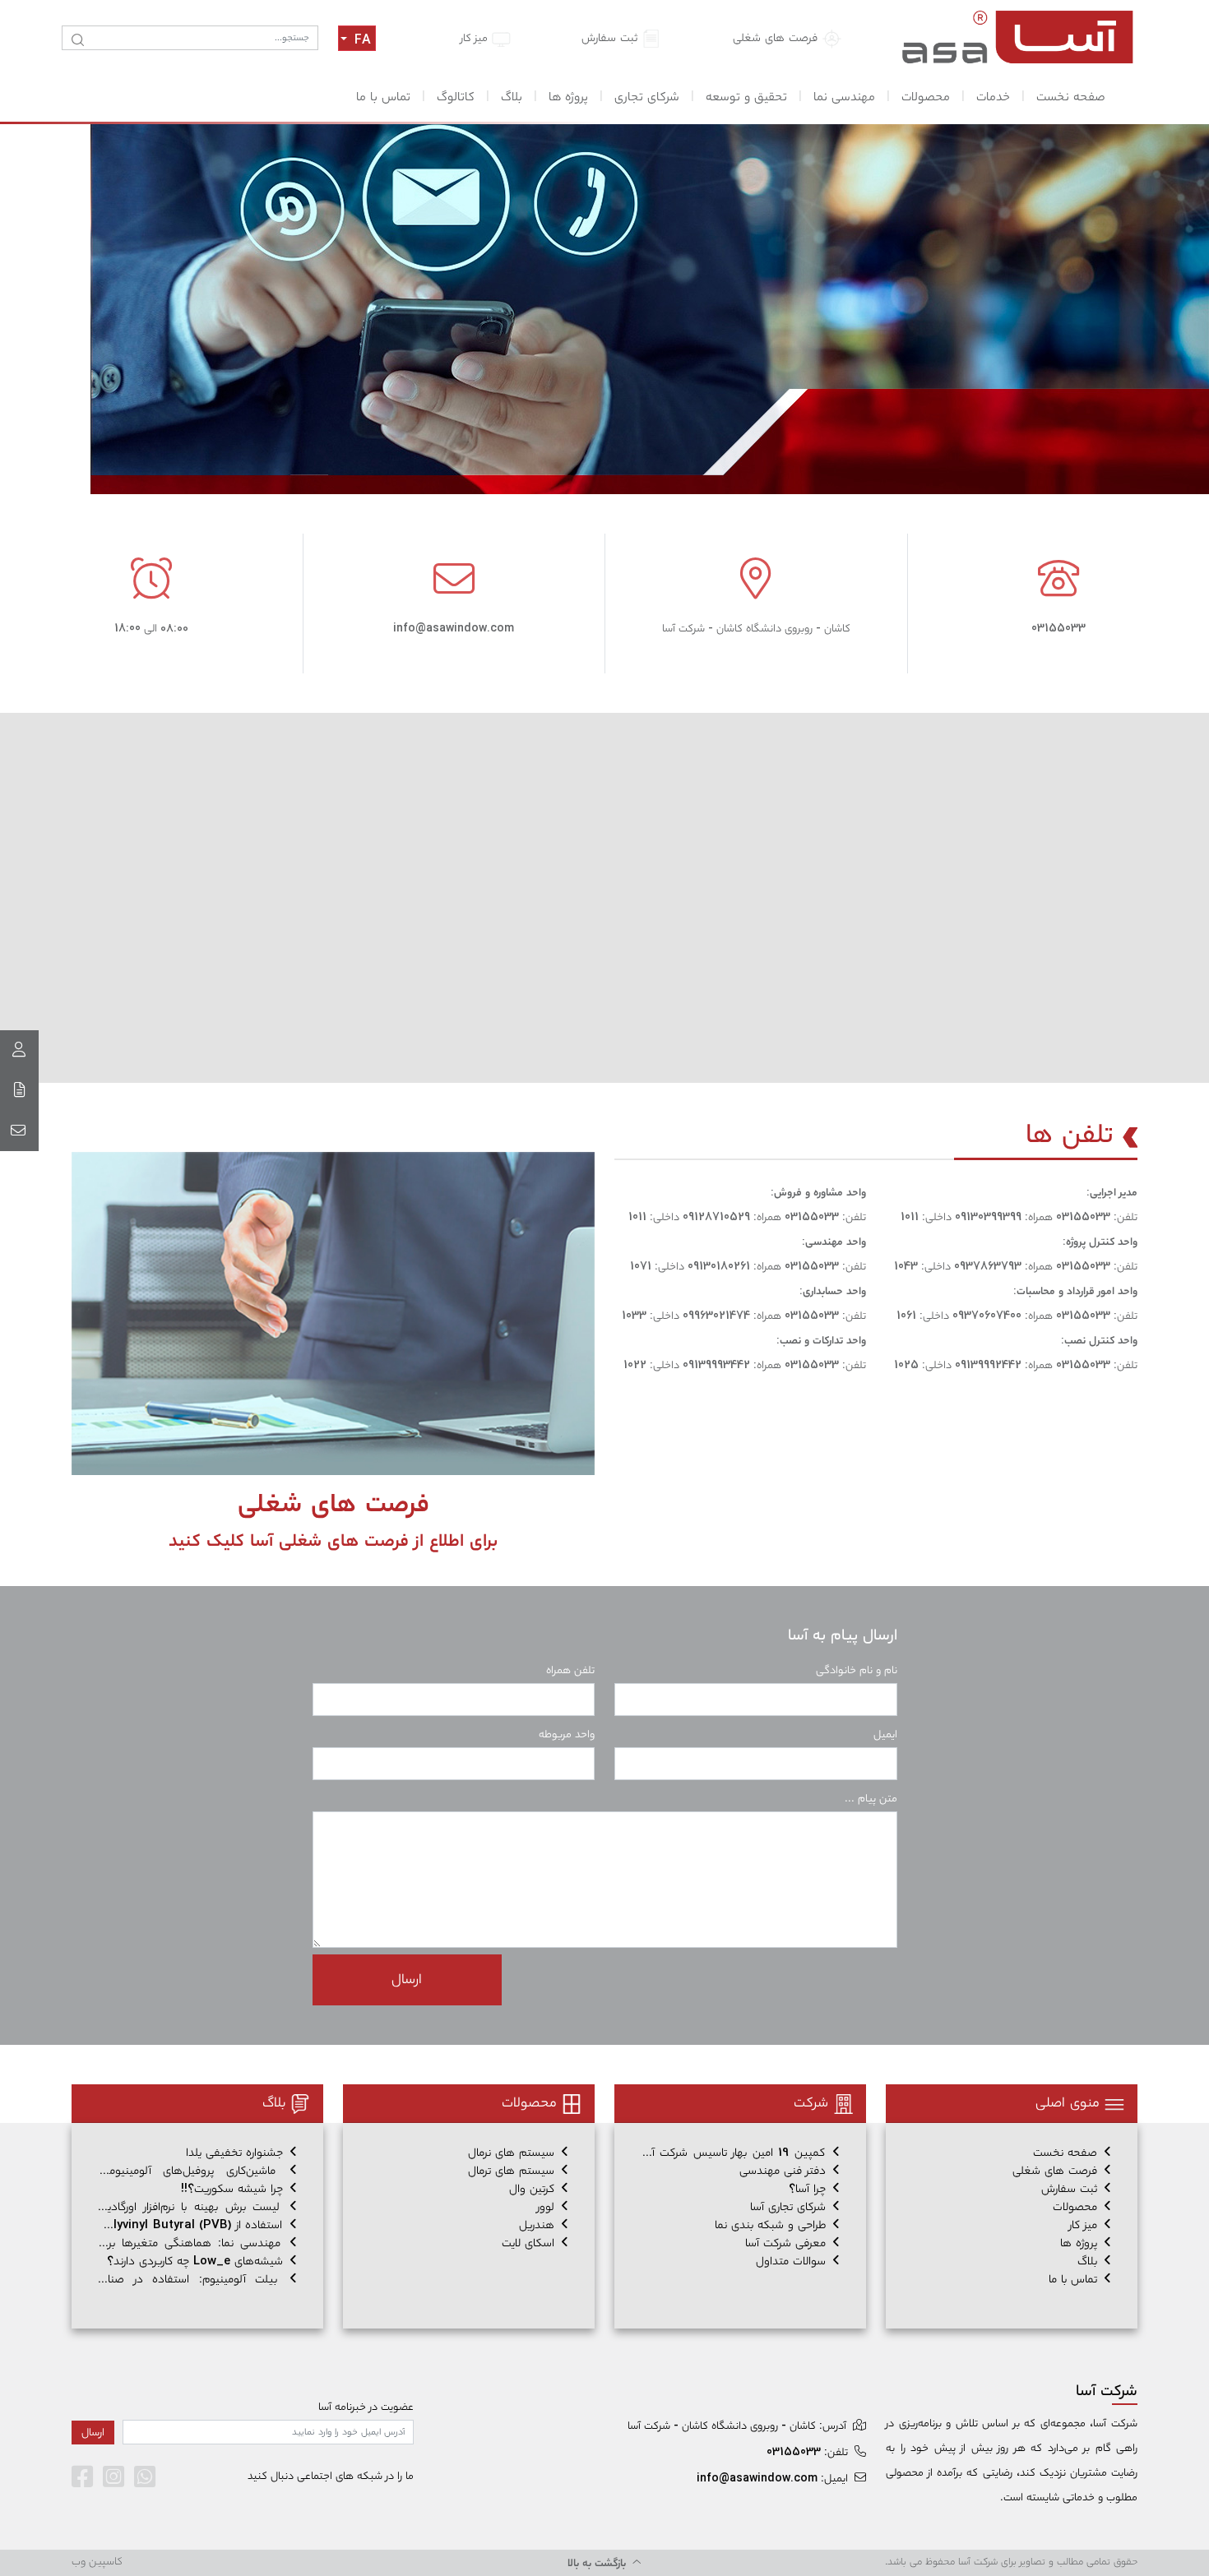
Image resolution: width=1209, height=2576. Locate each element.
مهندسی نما (844, 97)
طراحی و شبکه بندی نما (772, 2225)
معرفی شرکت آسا (787, 2243)
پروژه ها (568, 97)
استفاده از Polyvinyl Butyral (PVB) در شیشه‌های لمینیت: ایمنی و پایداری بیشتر (197, 2225)
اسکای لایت (530, 2243)
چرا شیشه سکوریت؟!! (234, 2189)
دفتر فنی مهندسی (785, 2171)
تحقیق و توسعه (746, 97)
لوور (548, 2207)
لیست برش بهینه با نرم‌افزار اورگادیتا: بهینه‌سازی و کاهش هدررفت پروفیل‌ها (197, 2207)
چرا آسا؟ (809, 2189)
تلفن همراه (570, 1670)
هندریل (539, 2225)
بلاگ (512, 97)
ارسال (407, 1979)
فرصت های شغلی (777, 38)
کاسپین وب (97, 2562)
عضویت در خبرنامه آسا (366, 2407)
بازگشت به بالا (598, 2563)
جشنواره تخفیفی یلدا (236, 2153)
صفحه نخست (1071, 97)
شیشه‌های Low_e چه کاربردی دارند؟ (197, 2262)
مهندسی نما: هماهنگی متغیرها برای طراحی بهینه (197, 2243)
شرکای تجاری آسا (790, 2207)
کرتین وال (534, 2189)
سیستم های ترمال (513, 2171)
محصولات (926, 97)
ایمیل (885, 1734)
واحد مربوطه (567, 1734)
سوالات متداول (793, 2262)
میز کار (476, 38)
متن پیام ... (871, 1799)
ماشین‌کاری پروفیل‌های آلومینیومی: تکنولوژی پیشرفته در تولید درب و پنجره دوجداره (197, 2171)
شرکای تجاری (647, 97)
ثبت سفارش (611, 38)
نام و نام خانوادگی (857, 1670)
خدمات (993, 97)
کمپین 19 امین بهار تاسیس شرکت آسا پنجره (740, 2153)
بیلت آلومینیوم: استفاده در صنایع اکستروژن (197, 2280)
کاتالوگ (456, 97)
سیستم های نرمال (513, 2153)
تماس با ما (383, 97)
